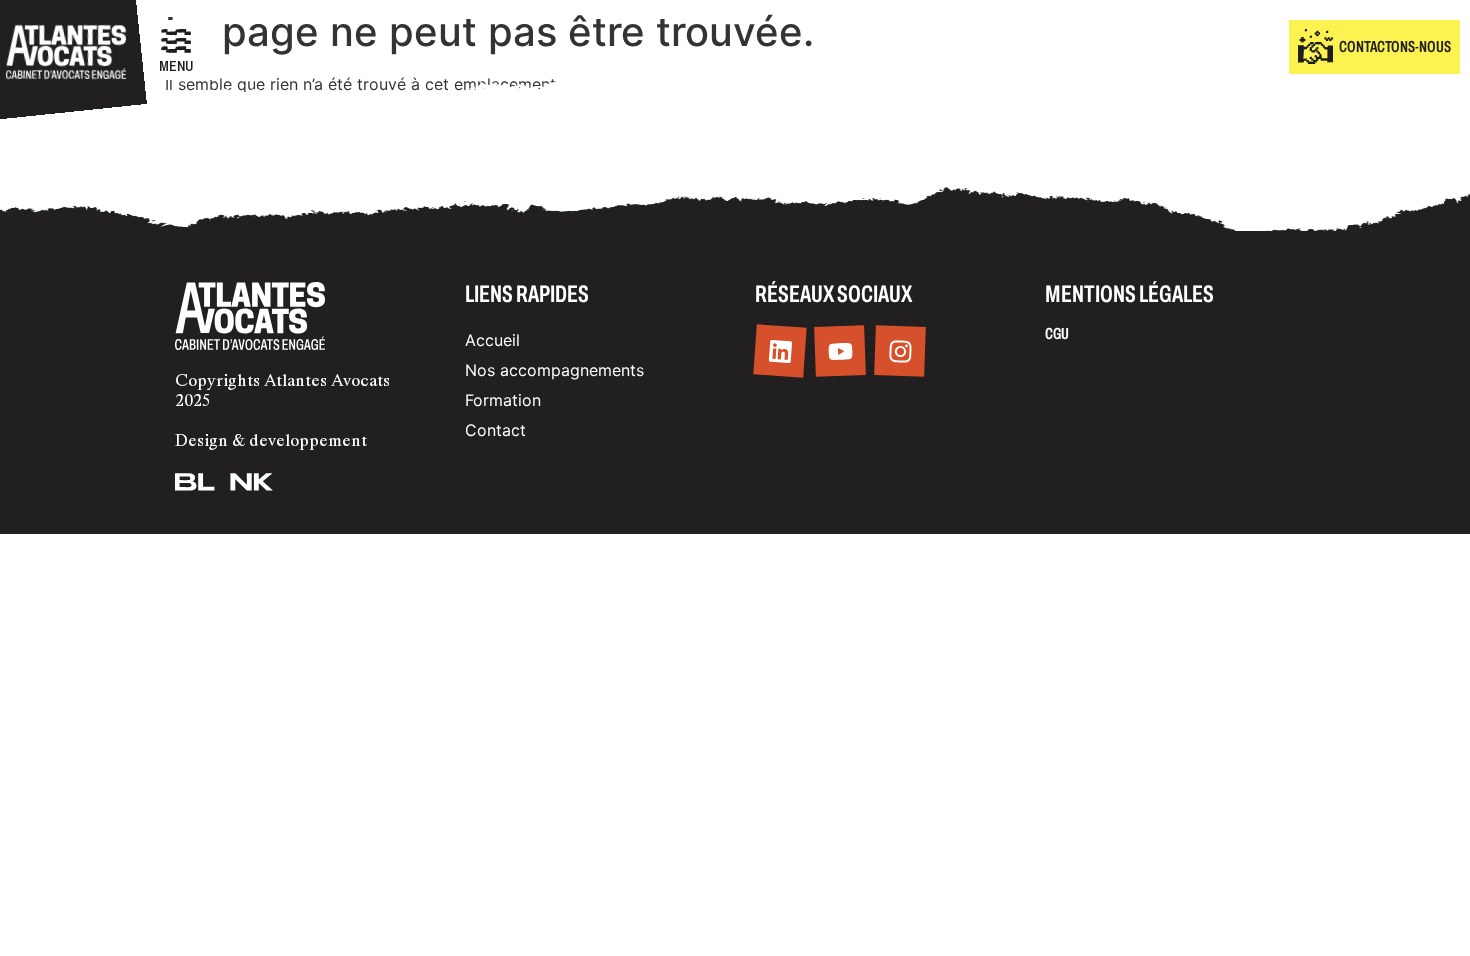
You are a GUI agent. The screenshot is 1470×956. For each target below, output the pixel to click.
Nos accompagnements (554, 370)
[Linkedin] (779, 351)
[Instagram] (900, 352)
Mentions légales (1129, 294)
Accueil (492, 340)
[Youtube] (840, 352)
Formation (503, 400)
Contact (495, 430)
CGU (1057, 333)
